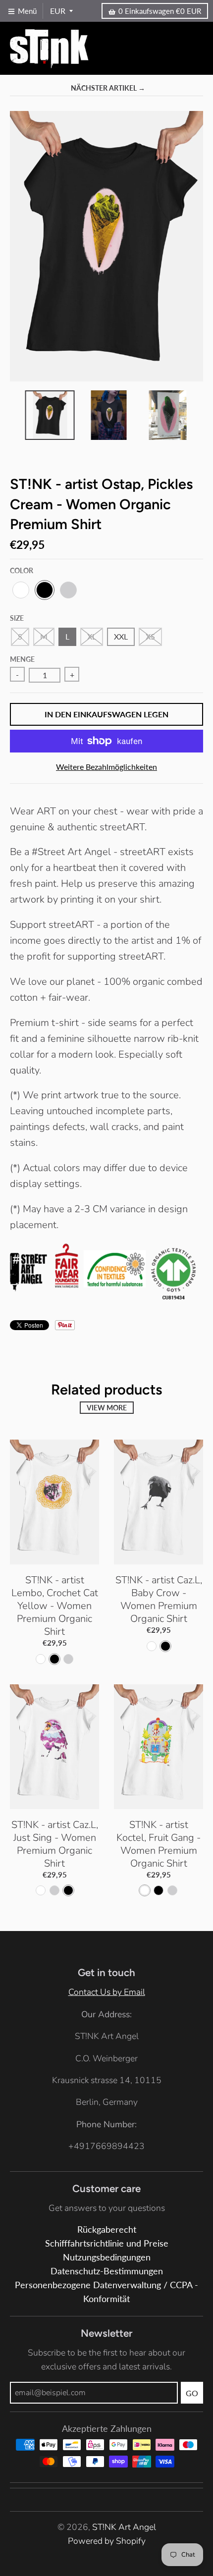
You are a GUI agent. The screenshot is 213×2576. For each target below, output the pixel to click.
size (17, 618)
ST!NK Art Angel (124, 2527)
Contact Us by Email (107, 1992)
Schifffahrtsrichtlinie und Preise (107, 2243)
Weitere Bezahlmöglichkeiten (106, 767)
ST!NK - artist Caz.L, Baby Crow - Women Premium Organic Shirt (159, 1599)
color (22, 570)
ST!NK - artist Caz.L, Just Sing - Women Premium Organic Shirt (55, 1844)
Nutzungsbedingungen (107, 2257)
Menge (22, 659)
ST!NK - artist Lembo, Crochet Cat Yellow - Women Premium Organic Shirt (55, 1606)
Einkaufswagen (160, 11)
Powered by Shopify (107, 2541)
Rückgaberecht (107, 2229)
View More (107, 1408)
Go (192, 2393)
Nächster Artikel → (108, 88)
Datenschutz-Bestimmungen (107, 2271)
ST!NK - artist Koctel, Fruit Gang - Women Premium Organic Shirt (159, 1844)
